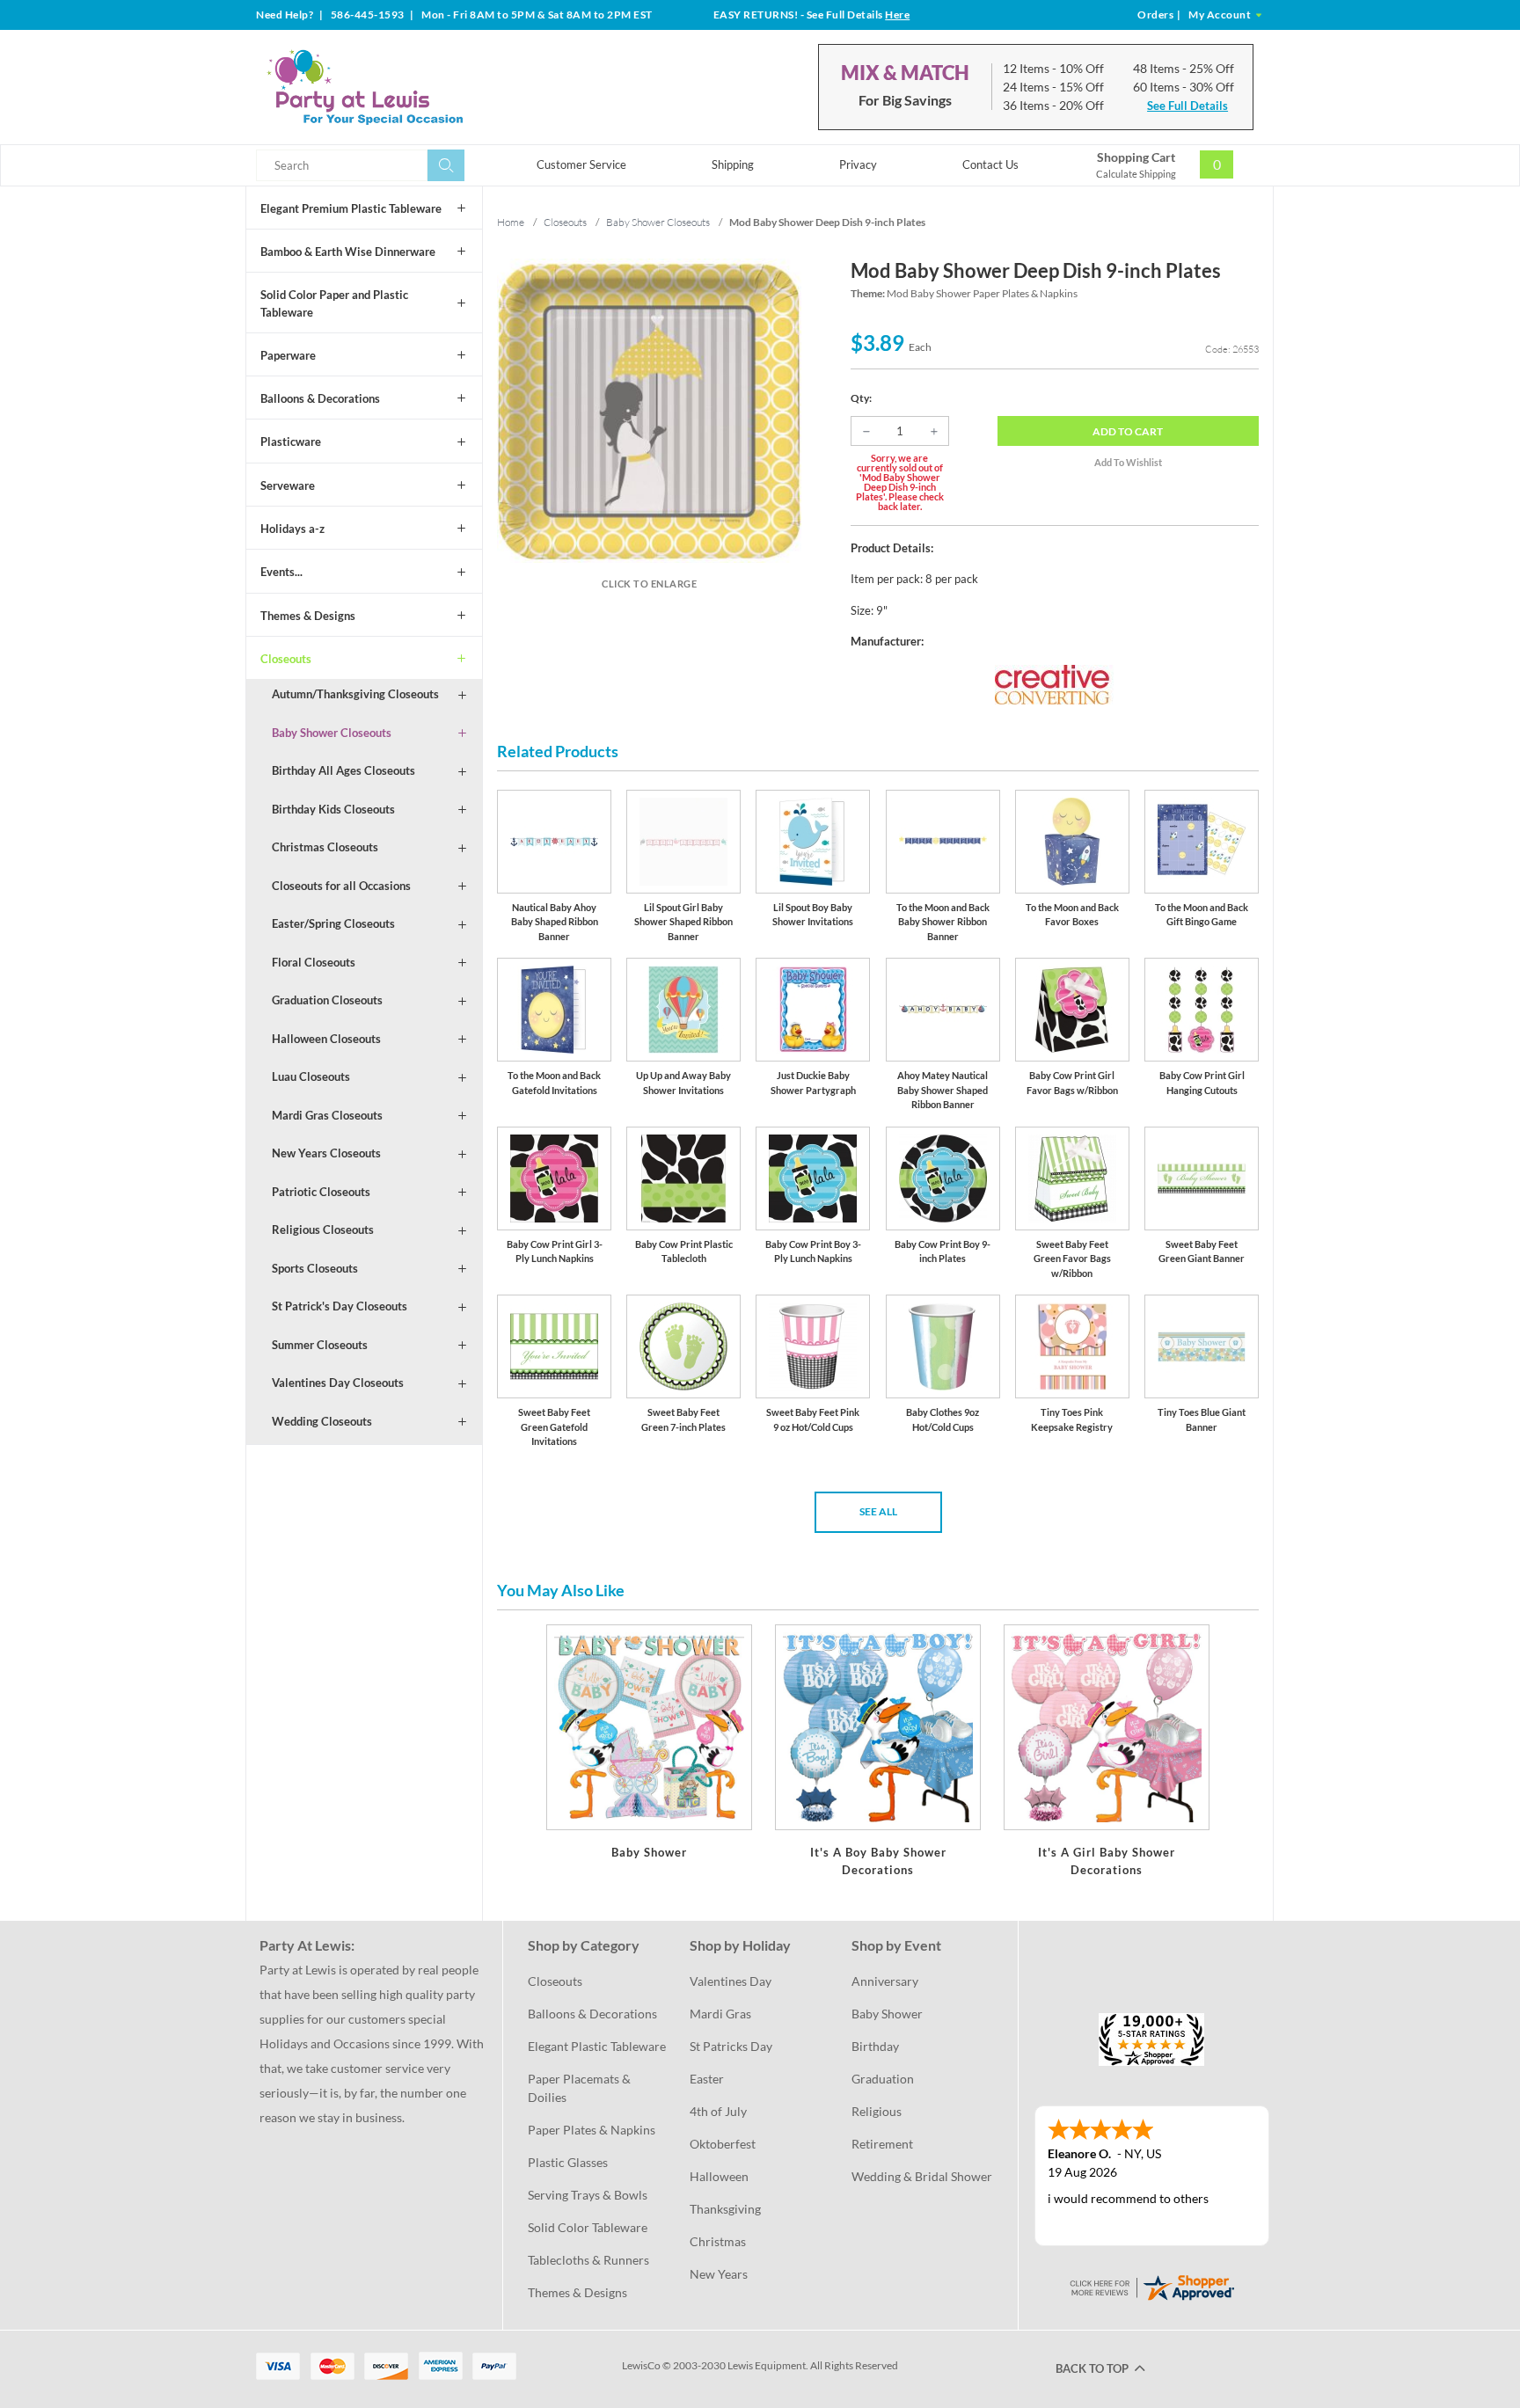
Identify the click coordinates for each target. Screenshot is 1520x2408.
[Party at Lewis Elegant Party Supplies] (407, 87)
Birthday (875, 2046)
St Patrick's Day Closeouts (340, 1306)
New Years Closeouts (326, 1153)
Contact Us (990, 164)
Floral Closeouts (314, 962)
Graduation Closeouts (327, 1000)
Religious (877, 2111)
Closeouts (286, 659)
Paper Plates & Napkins (592, 2130)
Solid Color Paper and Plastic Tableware (334, 303)
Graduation (883, 2079)
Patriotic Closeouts (321, 1192)
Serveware (288, 485)
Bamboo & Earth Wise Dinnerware (348, 252)
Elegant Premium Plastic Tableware (351, 208)
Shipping (733, 164)
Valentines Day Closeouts (338, 1383)
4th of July (718, 2111)
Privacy (858, 164)
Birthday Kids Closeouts (333, 809)
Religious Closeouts (323, 1230)
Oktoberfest (723, 2144)
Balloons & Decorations (320, 398)
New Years (719, 2274)
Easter (707, 2079)
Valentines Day (731, 1981)
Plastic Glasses (568, 2162)
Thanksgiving (725, 2209)
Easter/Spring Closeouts (333, 923)
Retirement (882, 2144)
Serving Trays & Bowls (588, 2195)
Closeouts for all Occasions (341, 886)
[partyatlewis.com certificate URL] (1151, 2286)
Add (1128, 431)
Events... (281, 572)
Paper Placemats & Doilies (581, 2088)
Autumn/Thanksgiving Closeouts (355, 694)
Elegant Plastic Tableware (597, 2046)
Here (897, 15)
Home (511, 222)
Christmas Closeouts (325, 847)
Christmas (718, 2241)
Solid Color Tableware (588, 2227)
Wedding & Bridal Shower (922, 2176)
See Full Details (1187, 106)
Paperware (288, 355)
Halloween (719, 2176)
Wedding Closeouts (322, 1421)
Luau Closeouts (311, 1076)
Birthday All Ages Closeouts (343, 770)
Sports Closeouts (315, 1268)
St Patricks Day (731, 2046)
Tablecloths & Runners (588, 2260)
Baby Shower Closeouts (332, 733)
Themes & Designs (308, 616)
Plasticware (291, 441)
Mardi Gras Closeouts (327, 1115)
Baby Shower (887, 2014)
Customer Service (581, 164)
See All (878, 1511)
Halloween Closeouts (326, 1039)
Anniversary (885, 1981)
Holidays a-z (292, 529)
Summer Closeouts (320, 1345)
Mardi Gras (720, 2014)
